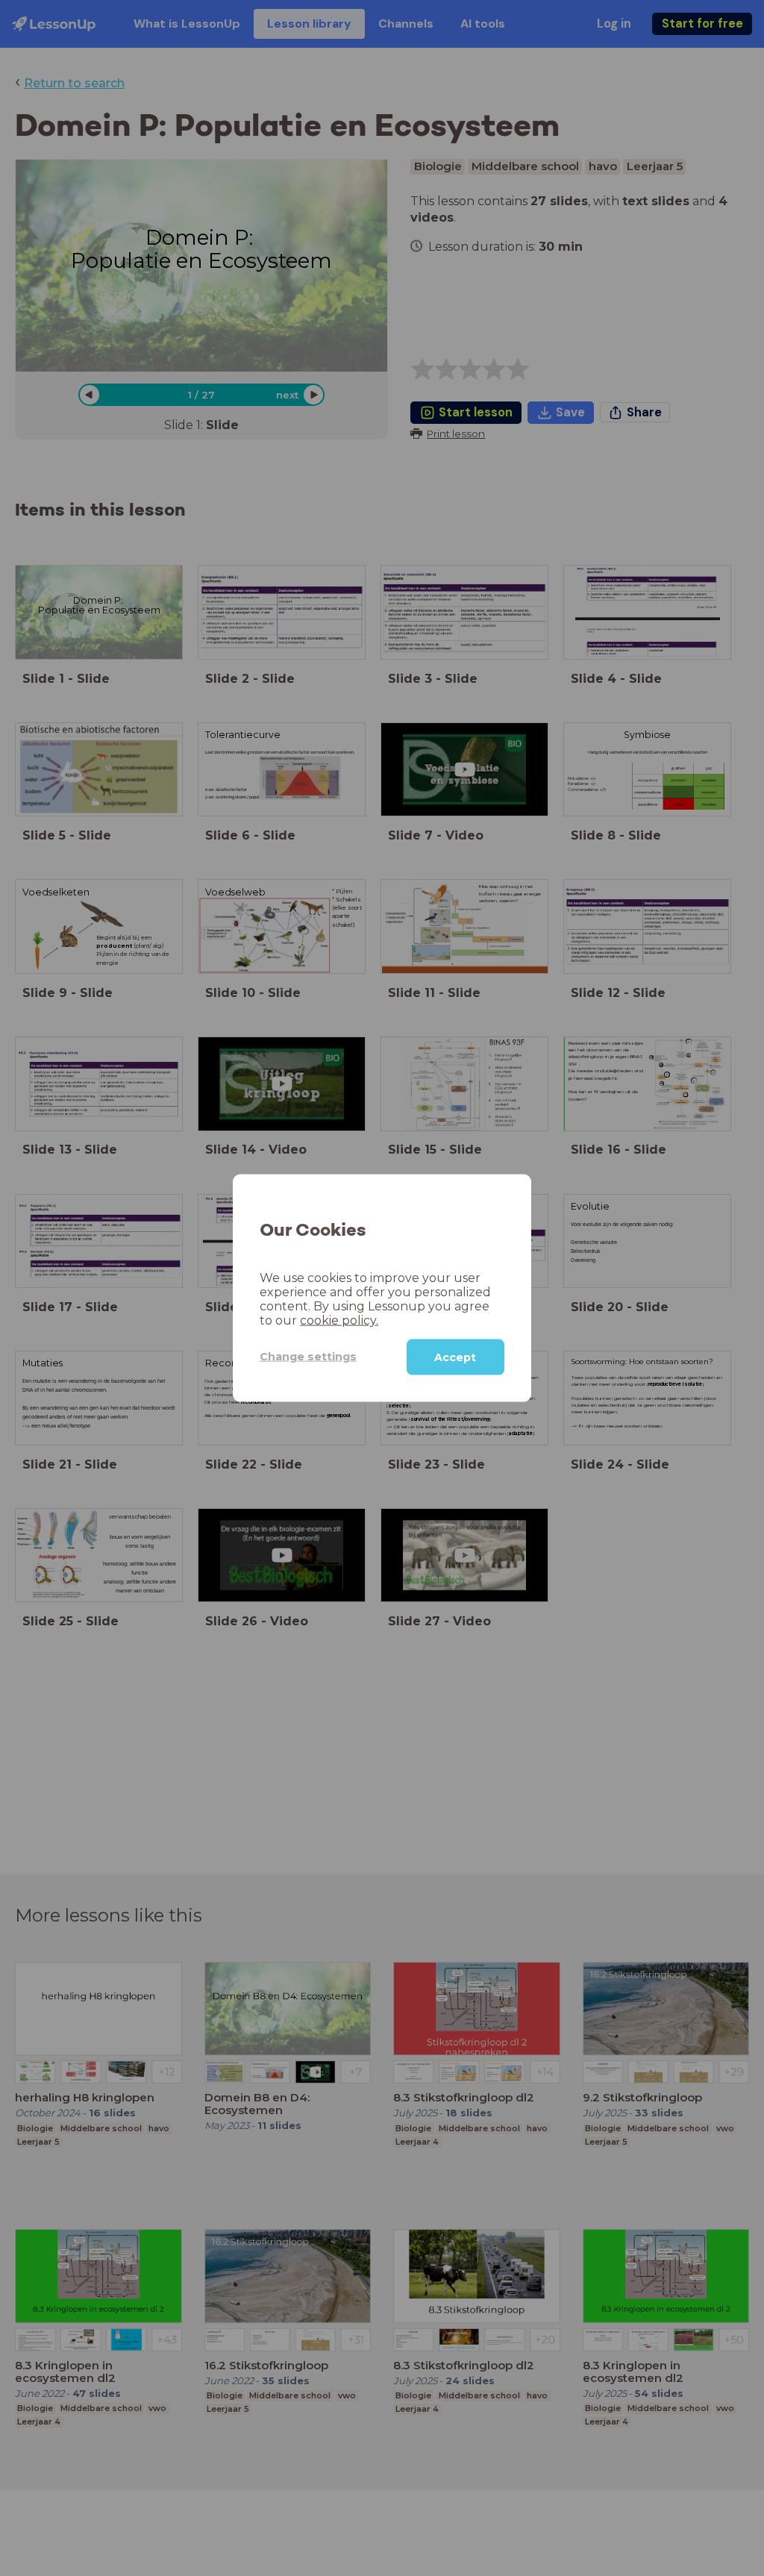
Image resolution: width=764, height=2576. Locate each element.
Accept (455, 1357)
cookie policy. (339, 1320)
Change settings (308, 1357)
